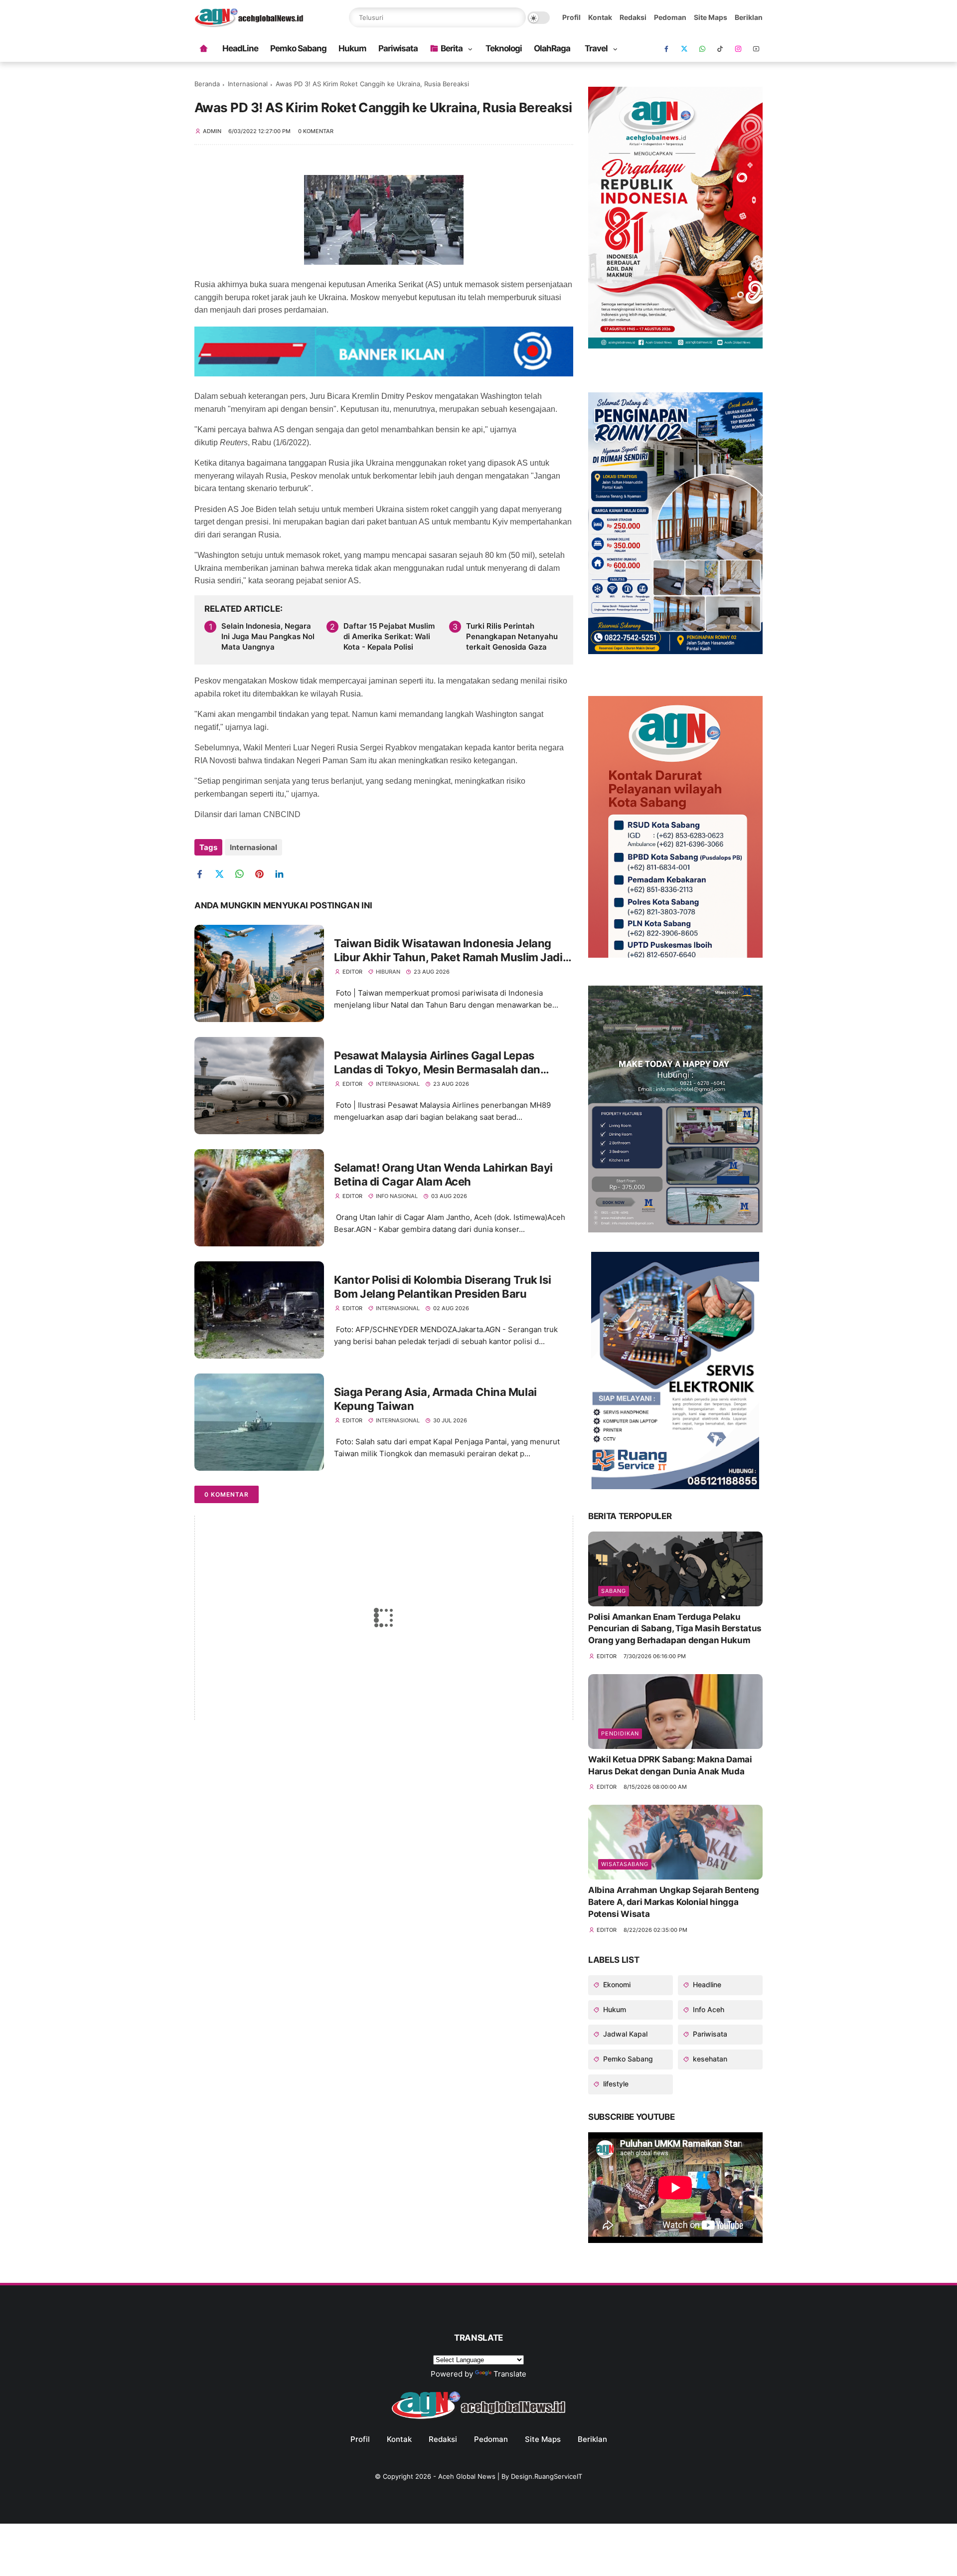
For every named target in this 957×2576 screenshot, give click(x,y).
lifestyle (615, 2084)
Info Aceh (708, 2009)
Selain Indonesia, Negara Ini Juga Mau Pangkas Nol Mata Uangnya (268, 636)
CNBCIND (282, 814)
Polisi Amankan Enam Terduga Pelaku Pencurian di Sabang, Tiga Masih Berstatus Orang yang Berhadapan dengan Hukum (675, 1629)
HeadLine (240, 48)
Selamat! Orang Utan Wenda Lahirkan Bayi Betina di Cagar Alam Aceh (443, 1175)
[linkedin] (283, 874)
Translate (510, 2374)
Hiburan (388, 972)
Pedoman (670, 17)
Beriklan (749, 17)
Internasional (248, 84)
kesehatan (709, 2059)
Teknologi (504, 48)
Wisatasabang (625, 1864)
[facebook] (666, 49)
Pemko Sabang (298, 48)
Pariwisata (398, 48)
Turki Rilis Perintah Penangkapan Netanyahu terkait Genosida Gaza (512, 636)
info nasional (397, 1196)
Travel (596, 48)
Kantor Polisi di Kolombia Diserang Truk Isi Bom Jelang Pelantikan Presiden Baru (442, 1287)
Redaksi (633, 17)
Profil (571, 17)
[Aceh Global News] (249, 24)
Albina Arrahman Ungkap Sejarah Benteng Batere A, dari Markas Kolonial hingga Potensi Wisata (674, 1902)
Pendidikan (620, 1733)
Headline (706, 1984)
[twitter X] (684, 49)
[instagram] (738, 49)
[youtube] (756, 49)
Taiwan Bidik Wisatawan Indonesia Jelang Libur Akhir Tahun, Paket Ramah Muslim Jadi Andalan (448, 951)
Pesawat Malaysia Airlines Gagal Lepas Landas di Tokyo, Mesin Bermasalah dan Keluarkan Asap (437, 1063)
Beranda (207, 84)
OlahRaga (552, 48)
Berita (452, 48)
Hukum (352, 48)
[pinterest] (263, 874)
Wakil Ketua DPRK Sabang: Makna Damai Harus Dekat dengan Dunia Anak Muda (670, 1765)
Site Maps (711, 17)
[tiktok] (720, 49)
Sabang (614, 1591)
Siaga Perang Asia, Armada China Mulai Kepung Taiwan (435, 1399)
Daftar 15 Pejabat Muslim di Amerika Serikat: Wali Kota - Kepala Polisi (389, 636)
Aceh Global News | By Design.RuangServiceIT (510, 2476)
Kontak (600, 17)
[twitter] (223, 874)
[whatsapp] (702, 49)
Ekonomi (616, 1984)
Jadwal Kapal (624, 2034)
